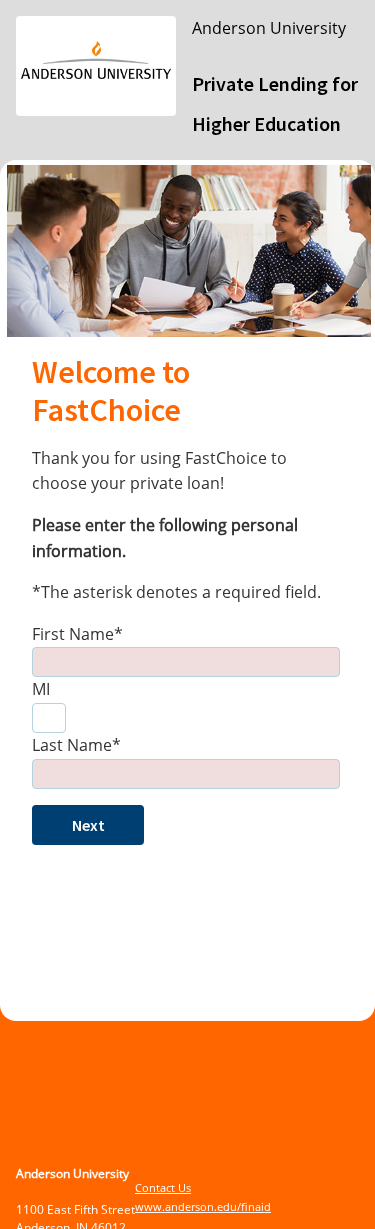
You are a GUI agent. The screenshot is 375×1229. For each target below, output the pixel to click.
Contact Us (163, 1187)
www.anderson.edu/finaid (203, 1206)
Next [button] (88, 825)
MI (41, 689)
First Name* (77, 634)
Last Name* (76, 745)
